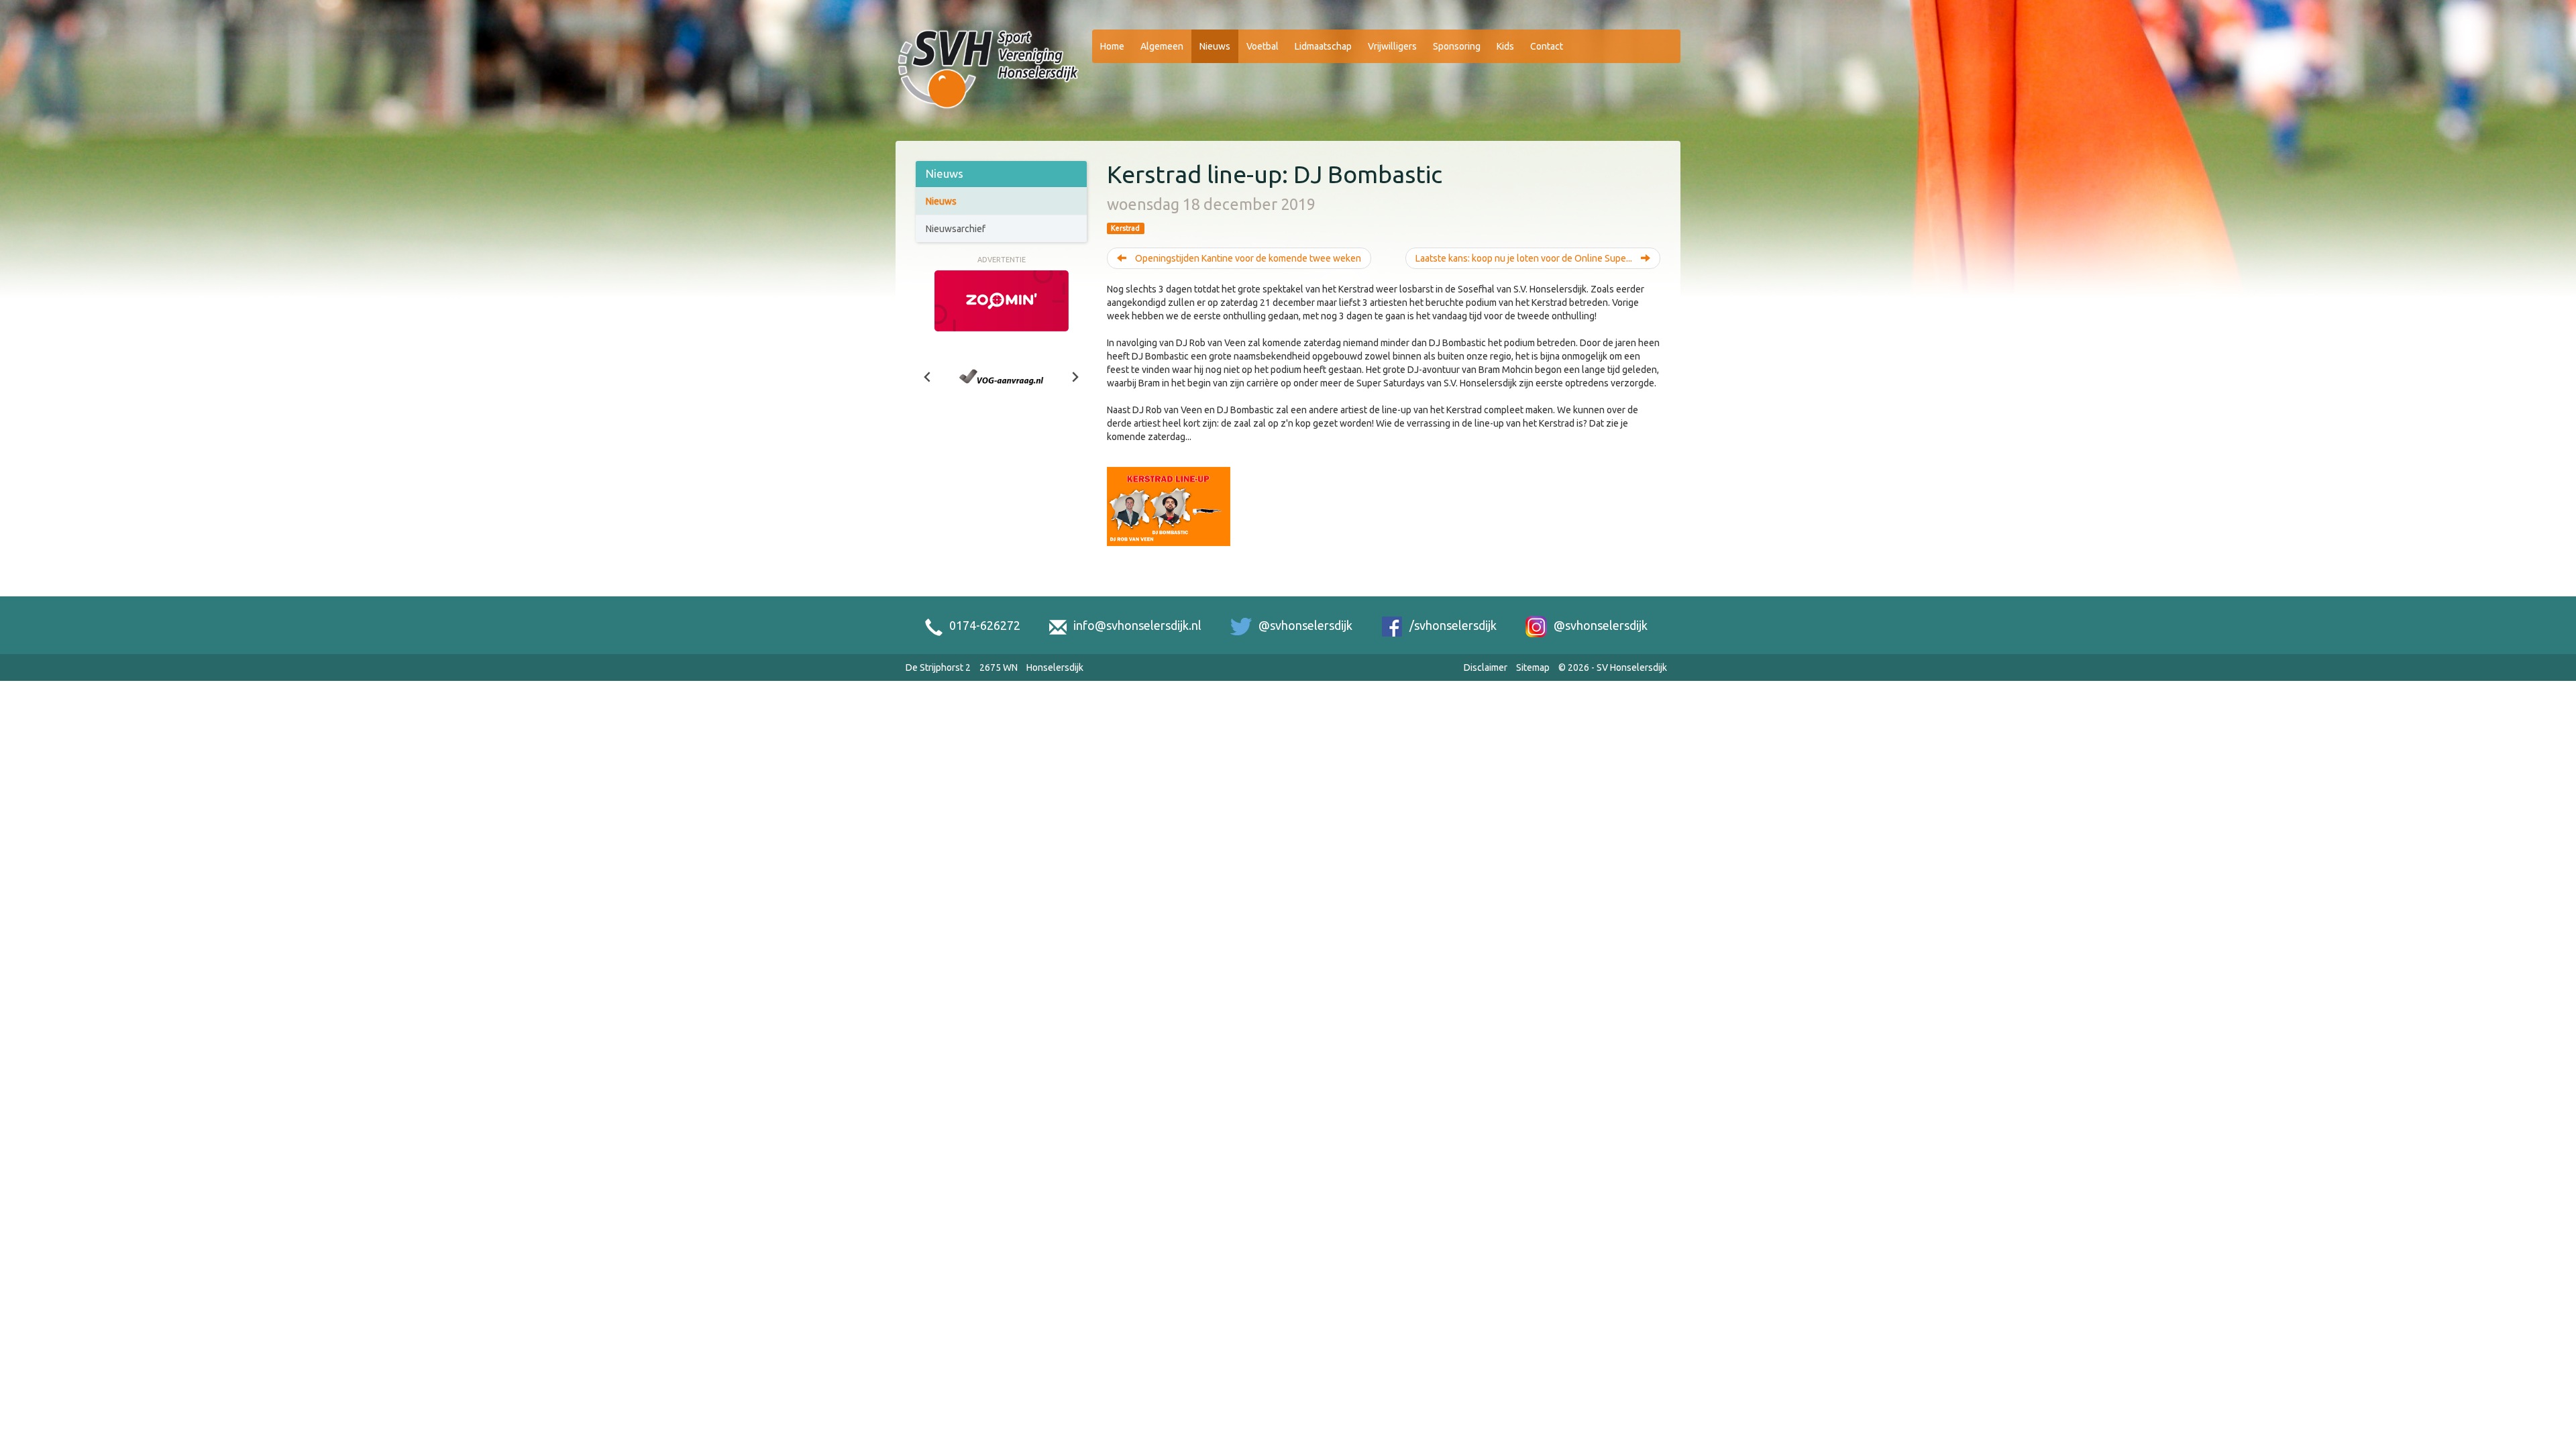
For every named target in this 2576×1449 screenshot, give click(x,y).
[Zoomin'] (1002, 300)
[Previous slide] (928, 377)
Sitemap (1533, 667)
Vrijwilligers (1392, 46)
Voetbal (1263, 46)
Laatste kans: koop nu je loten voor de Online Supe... (1525, 258)
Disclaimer (1486, 667)
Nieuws (1215, 46)
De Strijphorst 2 (938, 667)
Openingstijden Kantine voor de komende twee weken (1247, 258)
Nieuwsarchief (956, 229)
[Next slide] (1075, 377)
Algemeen (1162, 46)
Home (1112, 46)
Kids (1505, 46)
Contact (1547, 46)
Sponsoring (1457, 46)
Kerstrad (1125, 228)
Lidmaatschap (1323, 46)
